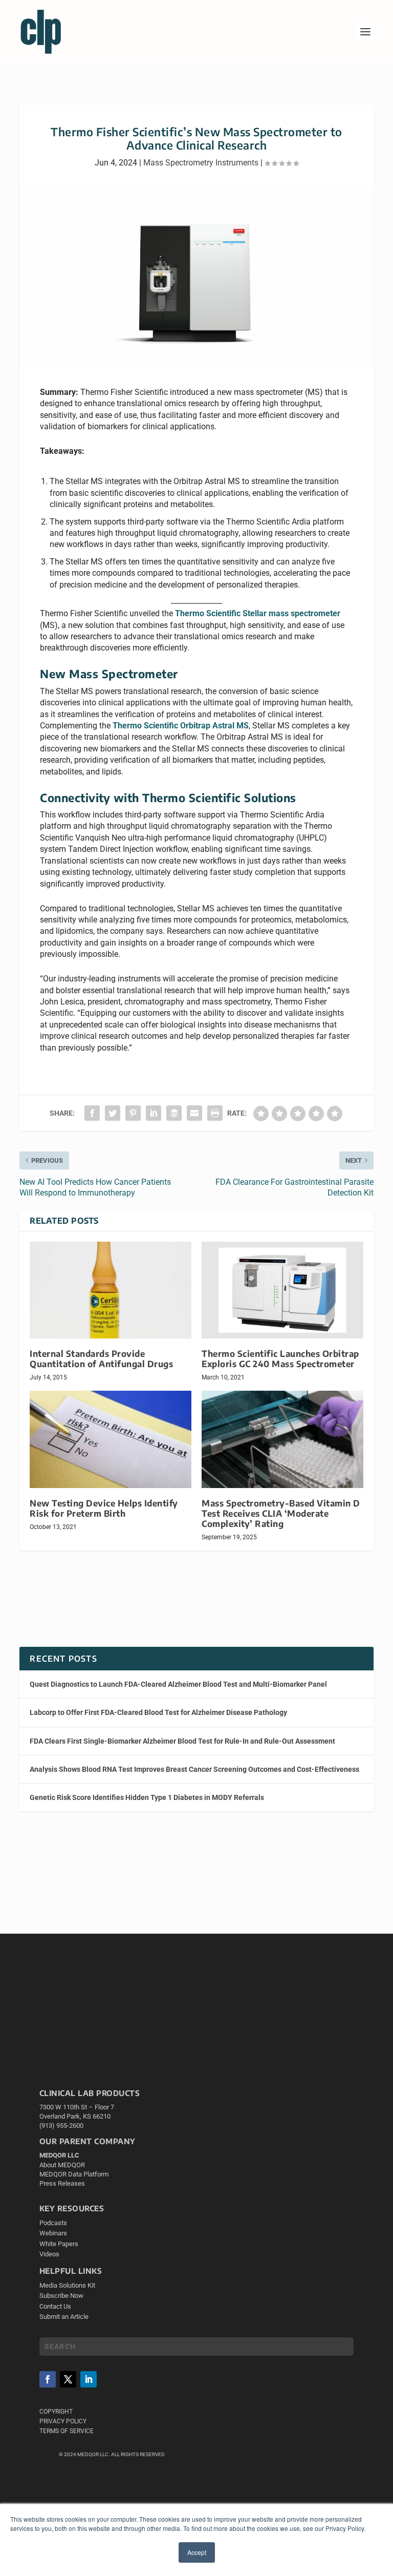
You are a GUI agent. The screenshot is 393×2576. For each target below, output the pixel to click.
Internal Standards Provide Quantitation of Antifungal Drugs (101, 1359)
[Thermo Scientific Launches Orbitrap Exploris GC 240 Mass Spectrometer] (282, 1290)
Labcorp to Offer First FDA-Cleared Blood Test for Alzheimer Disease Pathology (158, 1712)
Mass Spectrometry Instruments (201, 163)
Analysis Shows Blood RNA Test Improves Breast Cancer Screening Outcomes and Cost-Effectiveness (194, 1769)
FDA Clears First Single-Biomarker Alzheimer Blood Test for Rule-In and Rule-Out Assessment (182, 1741)
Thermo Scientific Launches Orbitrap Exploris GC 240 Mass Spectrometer (280, 1359)
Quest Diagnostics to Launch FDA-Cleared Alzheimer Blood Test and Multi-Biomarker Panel (178, 1684)
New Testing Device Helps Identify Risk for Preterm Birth (104, 1508)
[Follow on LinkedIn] (89, 2379)
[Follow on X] (68, 2379)
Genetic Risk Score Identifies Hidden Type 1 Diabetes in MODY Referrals (147, 1797)
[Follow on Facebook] (48, 2379)
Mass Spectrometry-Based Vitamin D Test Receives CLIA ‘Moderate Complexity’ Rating (281, 1513)
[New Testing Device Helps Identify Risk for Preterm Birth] (111, 1439)
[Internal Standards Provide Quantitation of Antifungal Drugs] (111, 1290)
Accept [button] (197, 2552)
